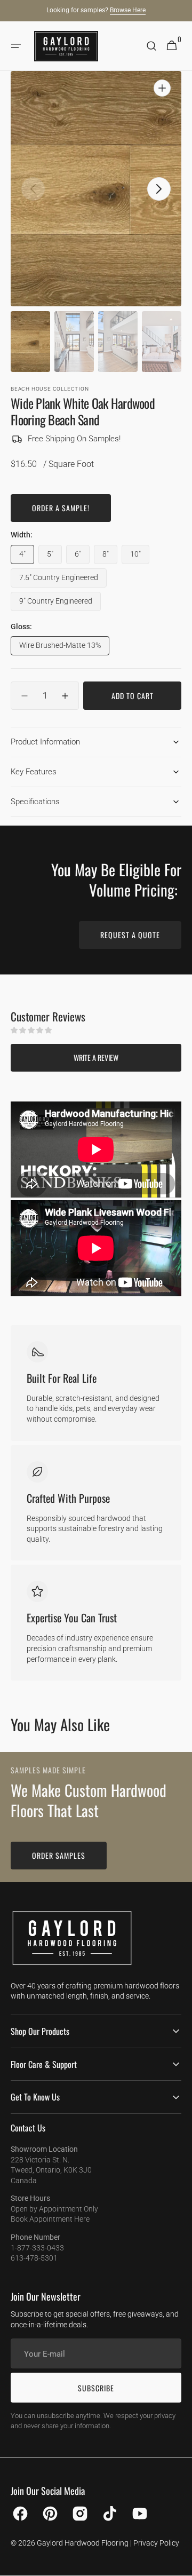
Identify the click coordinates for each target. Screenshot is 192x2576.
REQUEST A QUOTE (130, 935)
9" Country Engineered (56, 604)
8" (110, 557)
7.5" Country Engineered (59, 580)
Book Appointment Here (50, 2219)
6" (82, 557)
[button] (16, 46)
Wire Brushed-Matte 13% (60, 648)
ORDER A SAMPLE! (61, 508)
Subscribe (96, 2388)
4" (27, 557)
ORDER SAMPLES (59, 1855)
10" (140, 557)
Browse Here (128, 10)
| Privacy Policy (155, 2543)
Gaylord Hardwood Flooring (83, 2543)
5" (54, 557)
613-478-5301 (34, 2258)
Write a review (96, 1057)
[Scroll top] (179, 2563)
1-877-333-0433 (37, 2248)
